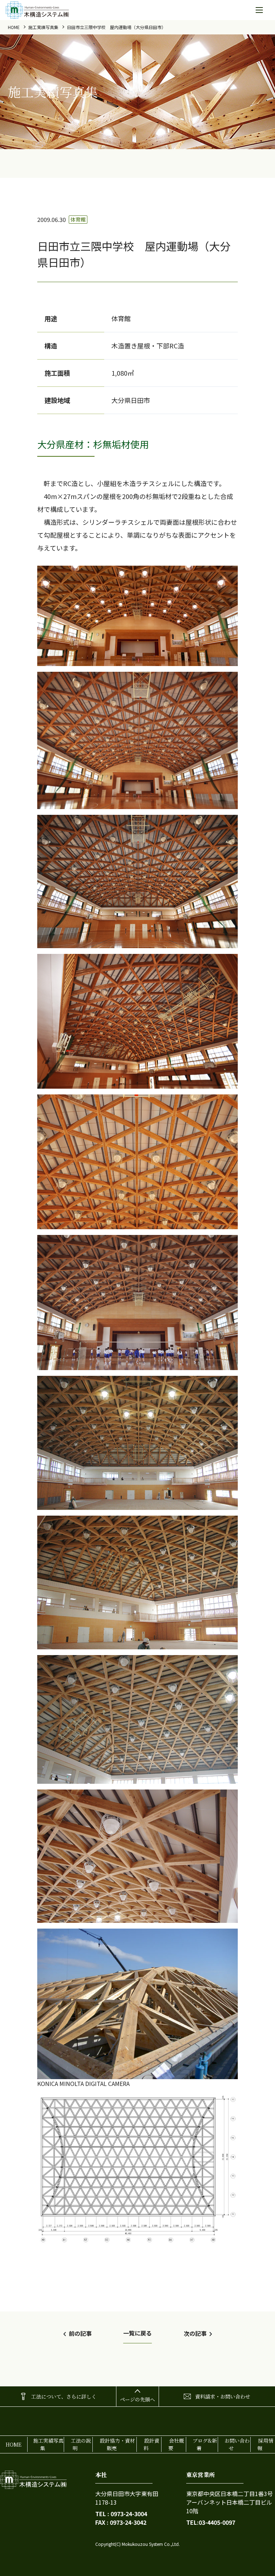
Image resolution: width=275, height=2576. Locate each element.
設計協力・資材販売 (117, 2444)
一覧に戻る (137, 2333)
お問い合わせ (237, 2444)
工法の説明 (81, 2444)
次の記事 (195, 2333)
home (14, 27)
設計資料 (151, 2444)
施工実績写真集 (43, 27)
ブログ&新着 (205, 2444)
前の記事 (80, 2333)
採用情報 (265, 2444)
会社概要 (176, 2444)
